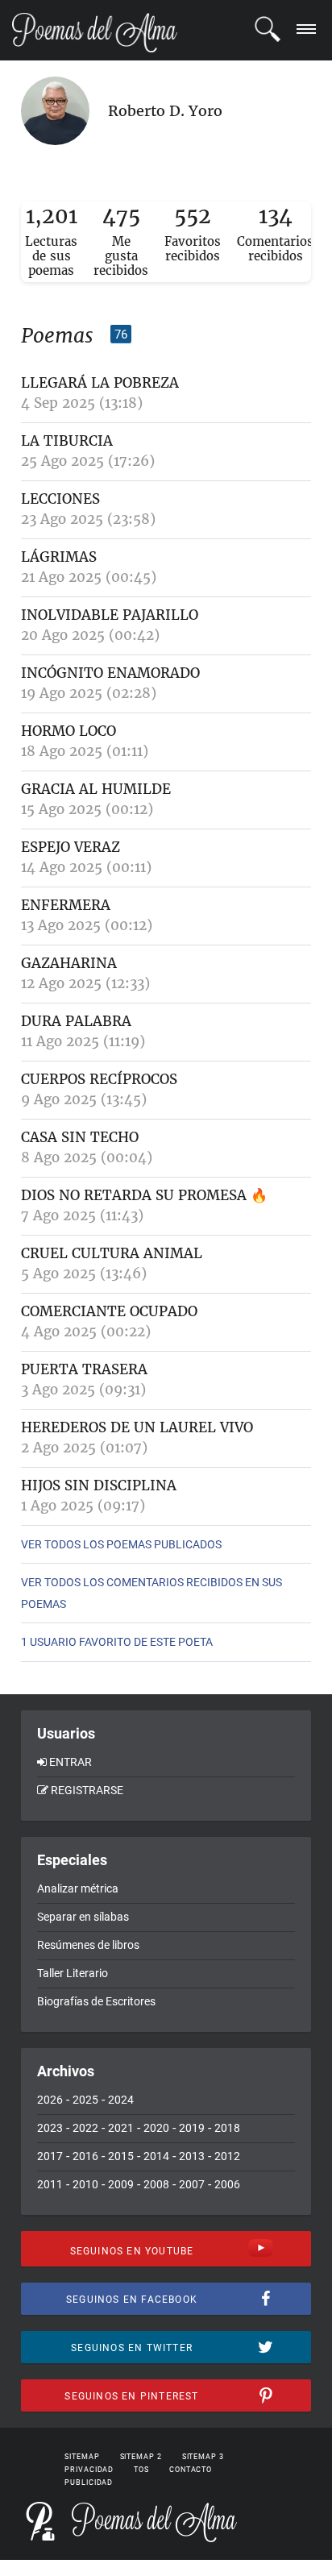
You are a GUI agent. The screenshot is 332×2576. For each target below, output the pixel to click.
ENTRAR (71, 1762)
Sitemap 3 (203, 2457)
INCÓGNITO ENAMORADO (110, 673)
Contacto (191, 2470)
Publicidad (89, 2483)
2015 (121, 2156)
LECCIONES (60, 499)
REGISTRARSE (87, 1790)
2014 (156, 2156)
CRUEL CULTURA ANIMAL (112, 1253)
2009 (121, 2184)
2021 (121, 2128)
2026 (50, 2100)
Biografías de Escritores (96, 2001)
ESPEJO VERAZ (71, 847)
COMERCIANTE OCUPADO (109, 1311)
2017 (50, 2156)
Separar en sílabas (83, 1917)
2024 (121, 2100)
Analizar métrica (78, 1888)
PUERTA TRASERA (84, 1369)
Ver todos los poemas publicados (121, 1544)
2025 (85, 2100)
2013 (192, 2156)
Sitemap (82, 2457)
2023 (50, 2128)
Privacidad (89, 2470)
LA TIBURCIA (67, 441)
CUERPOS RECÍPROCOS (99, 1079)
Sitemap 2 (141, 2457)
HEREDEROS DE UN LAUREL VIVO (137, 1427)
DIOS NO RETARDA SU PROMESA (134, 1195)
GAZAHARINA (69, 963)
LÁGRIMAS (59, 557)
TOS (141, 2470)
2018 (227, 2128)
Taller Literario (73, 1973)
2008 (156, 2184)
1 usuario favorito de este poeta (117, 1642)
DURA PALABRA (76, 1021)
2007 (192, 2184)
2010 (85, 2184)
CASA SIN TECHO (80, 1137)
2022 (85, 2128)
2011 (50, 2184)
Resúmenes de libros (88, 1945)
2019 (192, 2128)
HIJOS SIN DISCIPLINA (99, 1485)
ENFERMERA (66, 905)
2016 (85, 2156)
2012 (227, 2156)
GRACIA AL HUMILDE (96, 789)
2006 (227, 2184)
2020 (156, 2128)
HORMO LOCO (68, 731)
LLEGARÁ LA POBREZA (100, 383)
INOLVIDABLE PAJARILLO (110, 615)
